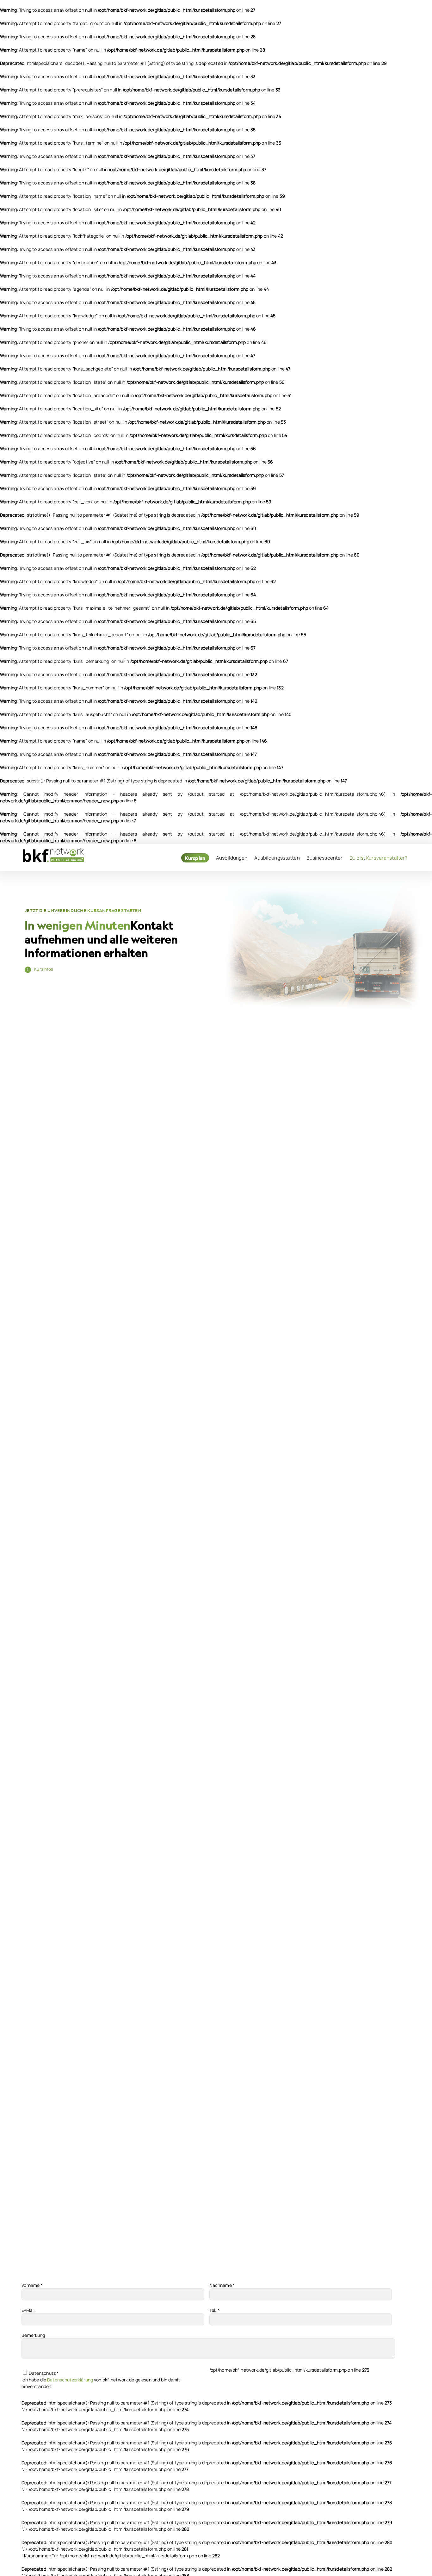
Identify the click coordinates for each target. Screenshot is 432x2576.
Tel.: (215, 2310)
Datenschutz (43, 2373)
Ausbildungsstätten (277, 858)
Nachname (222, 2285)
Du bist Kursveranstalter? (379, 858)
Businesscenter (324, 858)
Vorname (32, 2285)
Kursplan (195, 858)
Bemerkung (33, 2335)
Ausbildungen (232, 858)
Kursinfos (44, 969)
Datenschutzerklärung (70, 2380)
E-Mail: (29, 2310)
